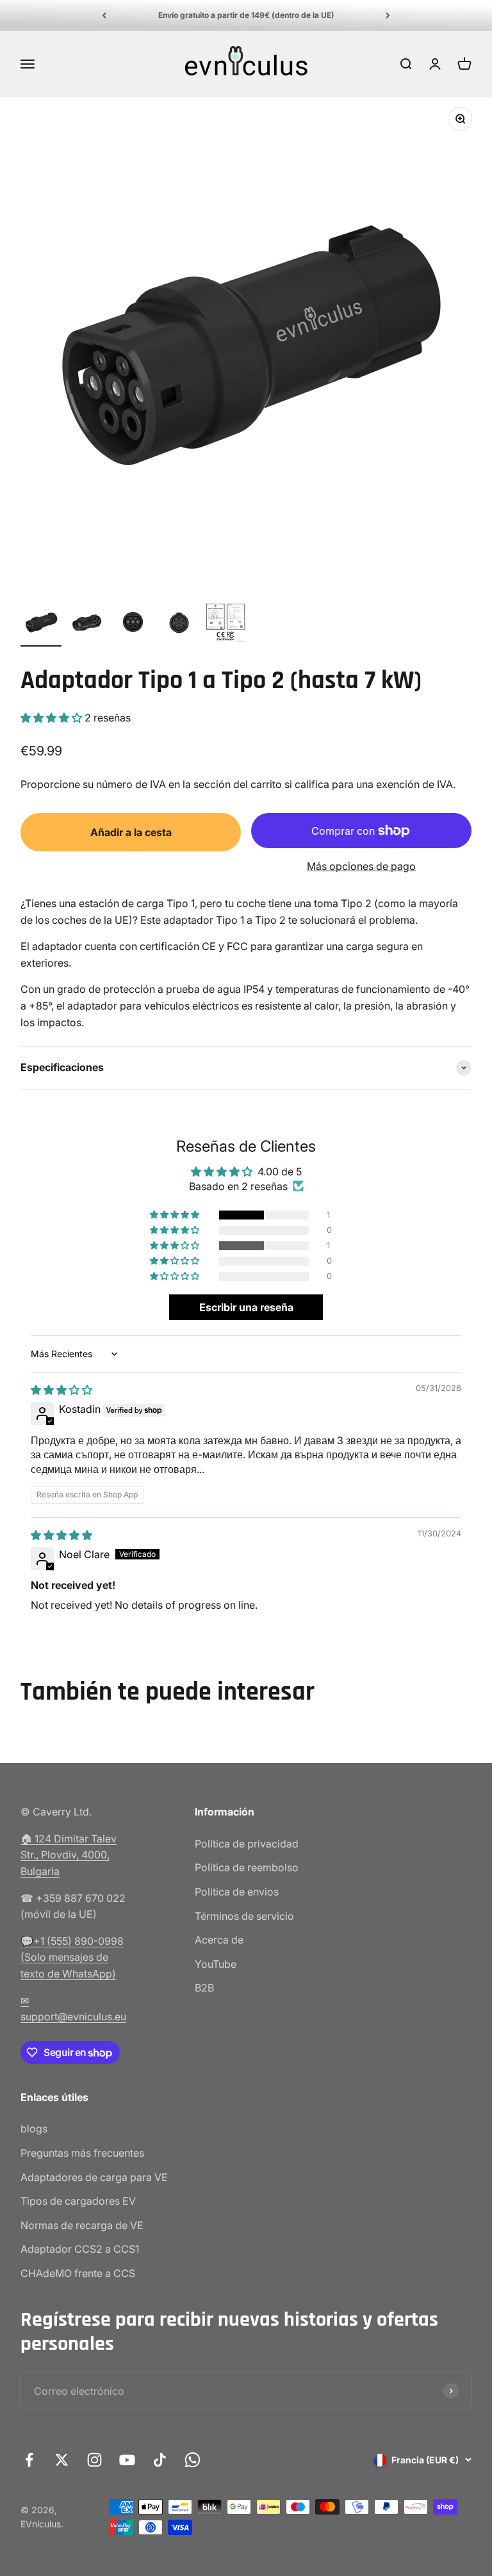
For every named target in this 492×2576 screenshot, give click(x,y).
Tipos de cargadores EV (78, 2201)
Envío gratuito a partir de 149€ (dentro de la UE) (246, 15)
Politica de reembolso (247, 1867)
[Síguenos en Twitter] (62, 2460)
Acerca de (219, 1940)
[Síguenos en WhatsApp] (193, 2460)
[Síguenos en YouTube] (127, 2460)
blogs (34, 2129)
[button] (53, 718)
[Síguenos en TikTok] (160, 2460)
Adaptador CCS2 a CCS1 (80, 2249)
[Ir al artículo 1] (41, 624)
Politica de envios (237, 1892)
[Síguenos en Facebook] (29, 2460)
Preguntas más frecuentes (82, 2153)
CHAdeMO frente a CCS (78, 2273)
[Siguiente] (388, 15)
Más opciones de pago (361, 866)
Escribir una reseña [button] (246, 1307)
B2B (204, 1988)
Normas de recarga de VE (82, 2225)
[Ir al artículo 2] (87, 624)
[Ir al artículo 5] (225, 624)
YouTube (216, 1964)
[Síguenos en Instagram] (94, 2460)
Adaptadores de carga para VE (94, 2177)
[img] (61, 1390)
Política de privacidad (247, 1844)
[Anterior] (104, 15)
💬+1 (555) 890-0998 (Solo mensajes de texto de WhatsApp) (72, 1957)
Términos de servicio (244, 1916)
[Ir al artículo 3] (133, 624)
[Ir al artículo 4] (179, 624)
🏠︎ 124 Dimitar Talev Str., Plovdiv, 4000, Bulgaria (69, 1855)
